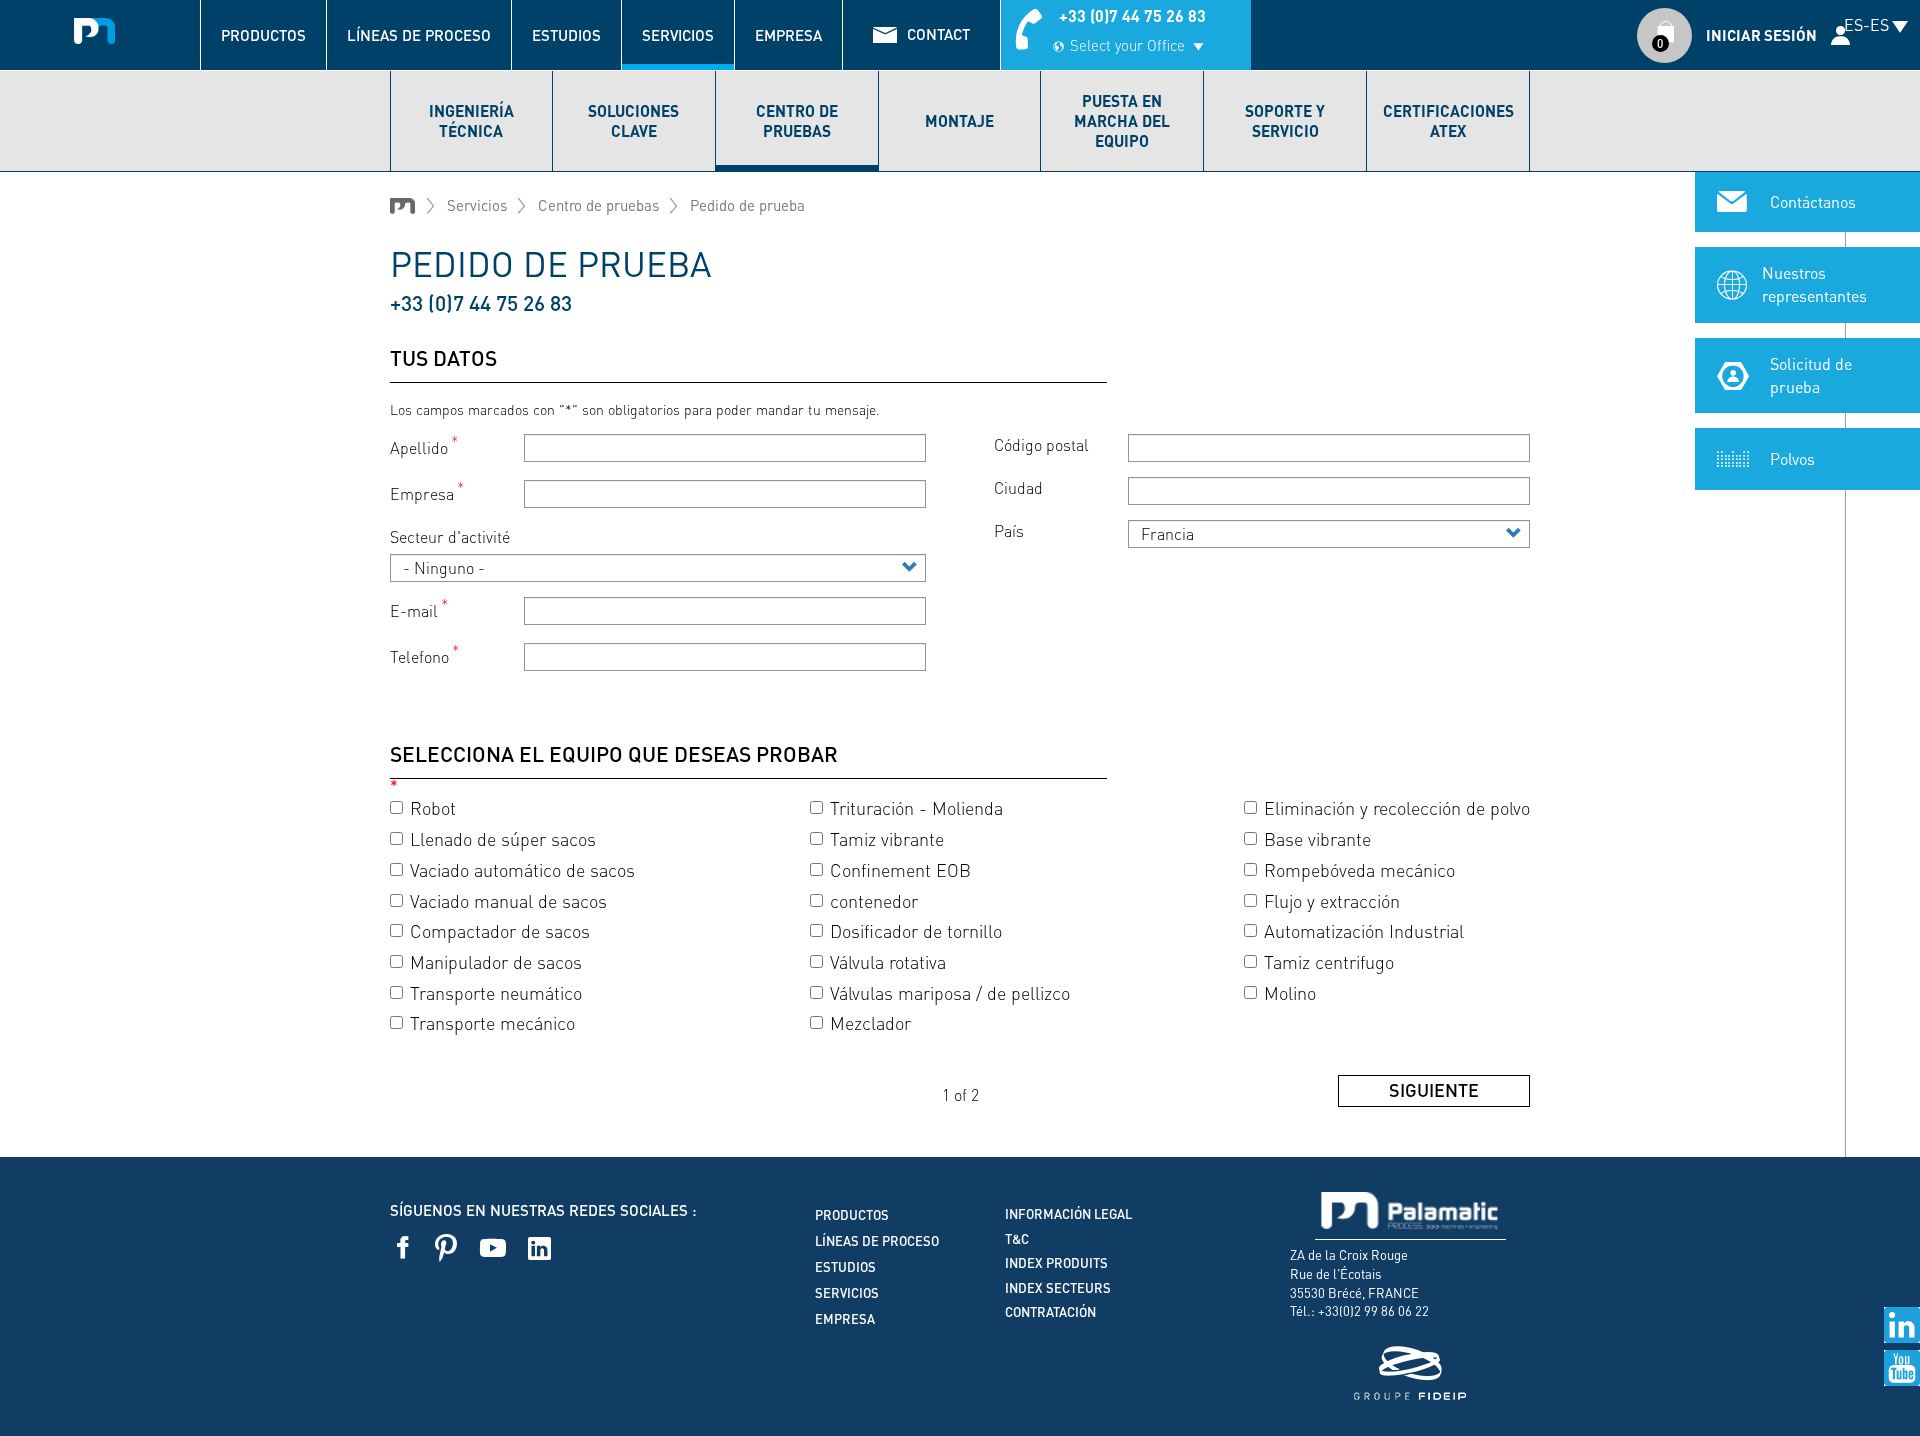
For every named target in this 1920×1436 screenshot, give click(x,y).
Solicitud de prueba (1811, 375)
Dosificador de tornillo (916, 930)
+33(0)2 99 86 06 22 (1373, 1310)
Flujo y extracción (1332, 900)
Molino (1290, 992)
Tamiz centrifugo (1329, 961)
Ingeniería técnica (471, 120)
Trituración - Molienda (916, 807)
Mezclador (870, 1022)
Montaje (959, 120)
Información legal (1068, 1214)
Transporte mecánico (492, 1022)
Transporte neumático (496, 992)
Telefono (419, 657)
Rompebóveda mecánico (1359, 869)
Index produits (1056, 1263)
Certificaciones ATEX (1448, 120)
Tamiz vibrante (887, 838)
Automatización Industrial (1364, 930)
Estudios (566, 35)
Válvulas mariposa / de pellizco (950, 992)
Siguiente (1434, 1090)
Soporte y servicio (1285, 120)
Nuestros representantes (1814, 284)
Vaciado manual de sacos (508, 900)
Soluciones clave (633, 120)
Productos (263, 35)
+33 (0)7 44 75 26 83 (1132, 15)
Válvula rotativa (888, 961)
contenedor (874, 900)
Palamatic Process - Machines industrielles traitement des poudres (95, 25)
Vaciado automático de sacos (522, 869)
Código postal (1041, 444)
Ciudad (1018, 487)
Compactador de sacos (500, 930)
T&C (1017, 1239)
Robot (433, 807)
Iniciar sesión (1761, 35)
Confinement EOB (900, 869)
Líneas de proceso (419, 35)
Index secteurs (1058, 1288)
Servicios (678, 35)
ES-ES (1866, 24)
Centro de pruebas (797, 120)
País (1009, 530)
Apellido (419, 447)
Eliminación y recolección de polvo (1397, 807)
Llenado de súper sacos (503, 838)
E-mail (414, 610)
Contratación (1050, 1312)
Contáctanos (1813, 201)
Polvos (1792, 458)
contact (938, 34)
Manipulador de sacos (496, 961)
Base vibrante (1317, 838)
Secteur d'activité (450, 536)
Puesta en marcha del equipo (1122, 120)
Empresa (788, 35)
